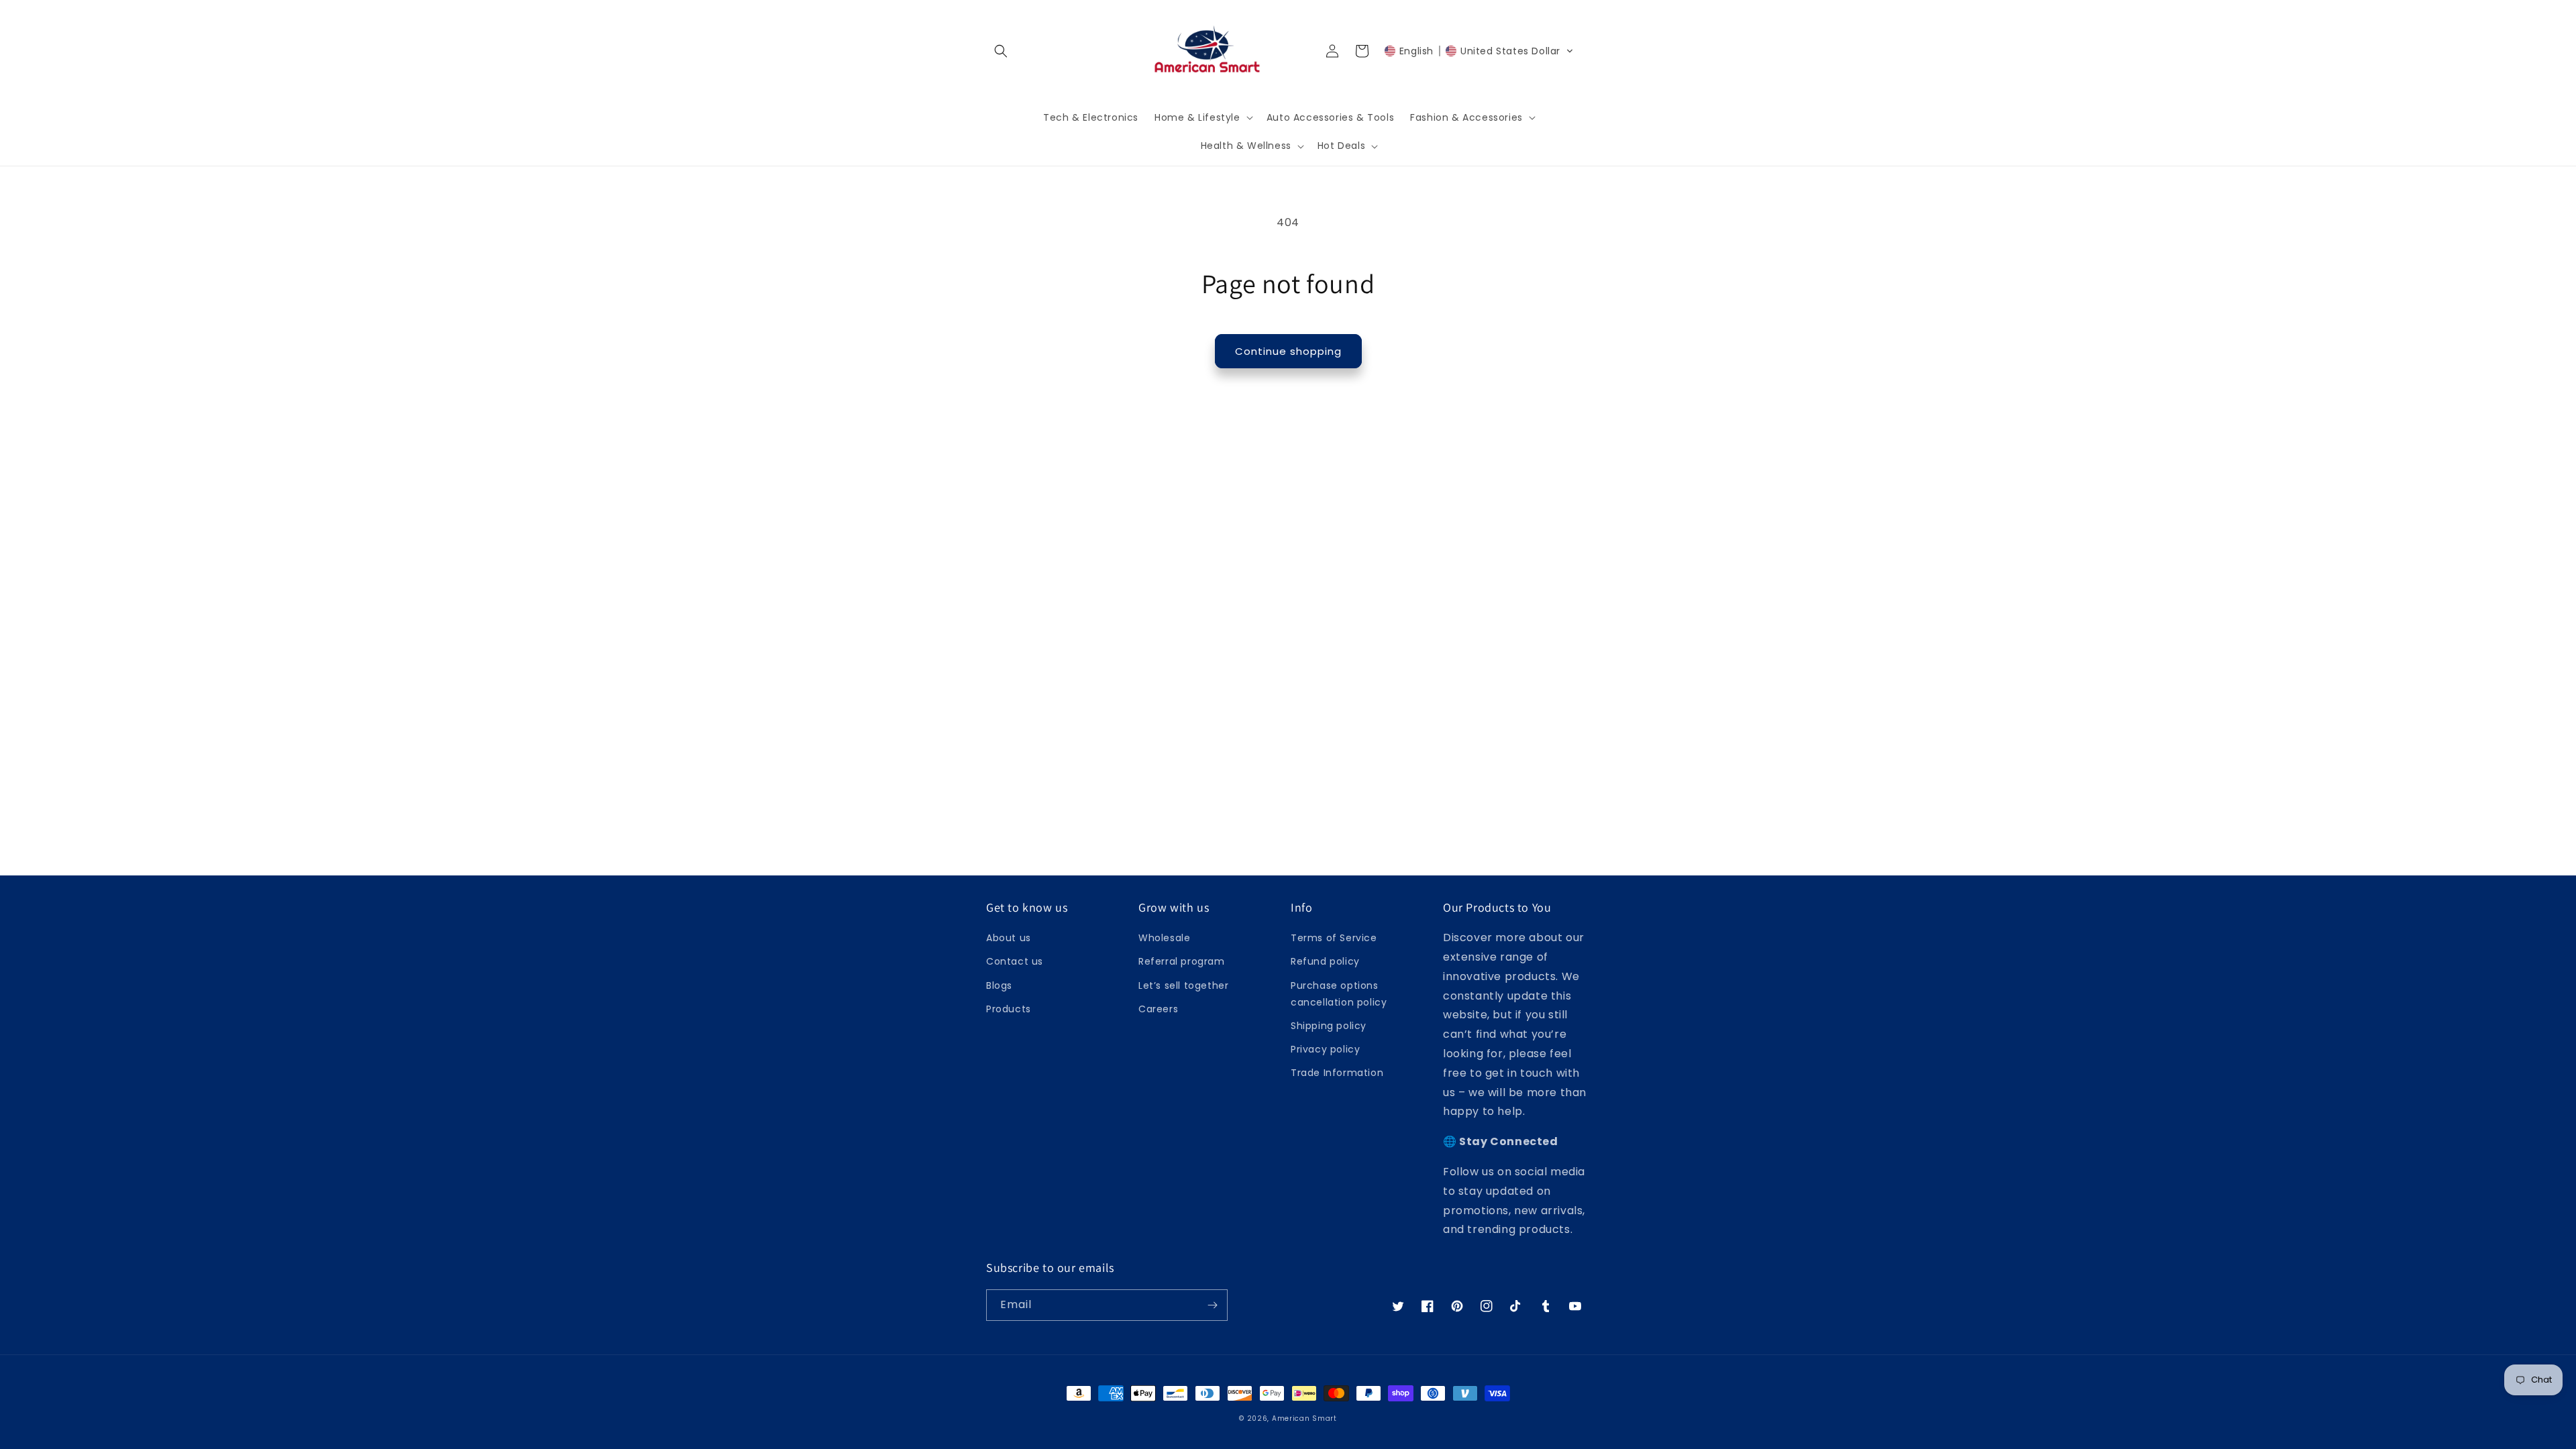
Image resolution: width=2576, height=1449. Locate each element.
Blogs (999, 985)
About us (1009, 938)
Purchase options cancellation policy (1339, 994)
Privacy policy (1325, 1049)
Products (1009, 1009)
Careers (1158, 1009)
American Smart (1304, 1418)
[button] (1001, 51)
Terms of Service (1334, 938)
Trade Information (1337, 1073)
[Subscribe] (1212, 1305)
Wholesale (1164, 938)
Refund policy (1325, 961)
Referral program (1182, 961)
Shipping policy (1329, 1026)
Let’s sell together (1183, 985)
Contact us (1015, 961)
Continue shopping (1288, 351)
